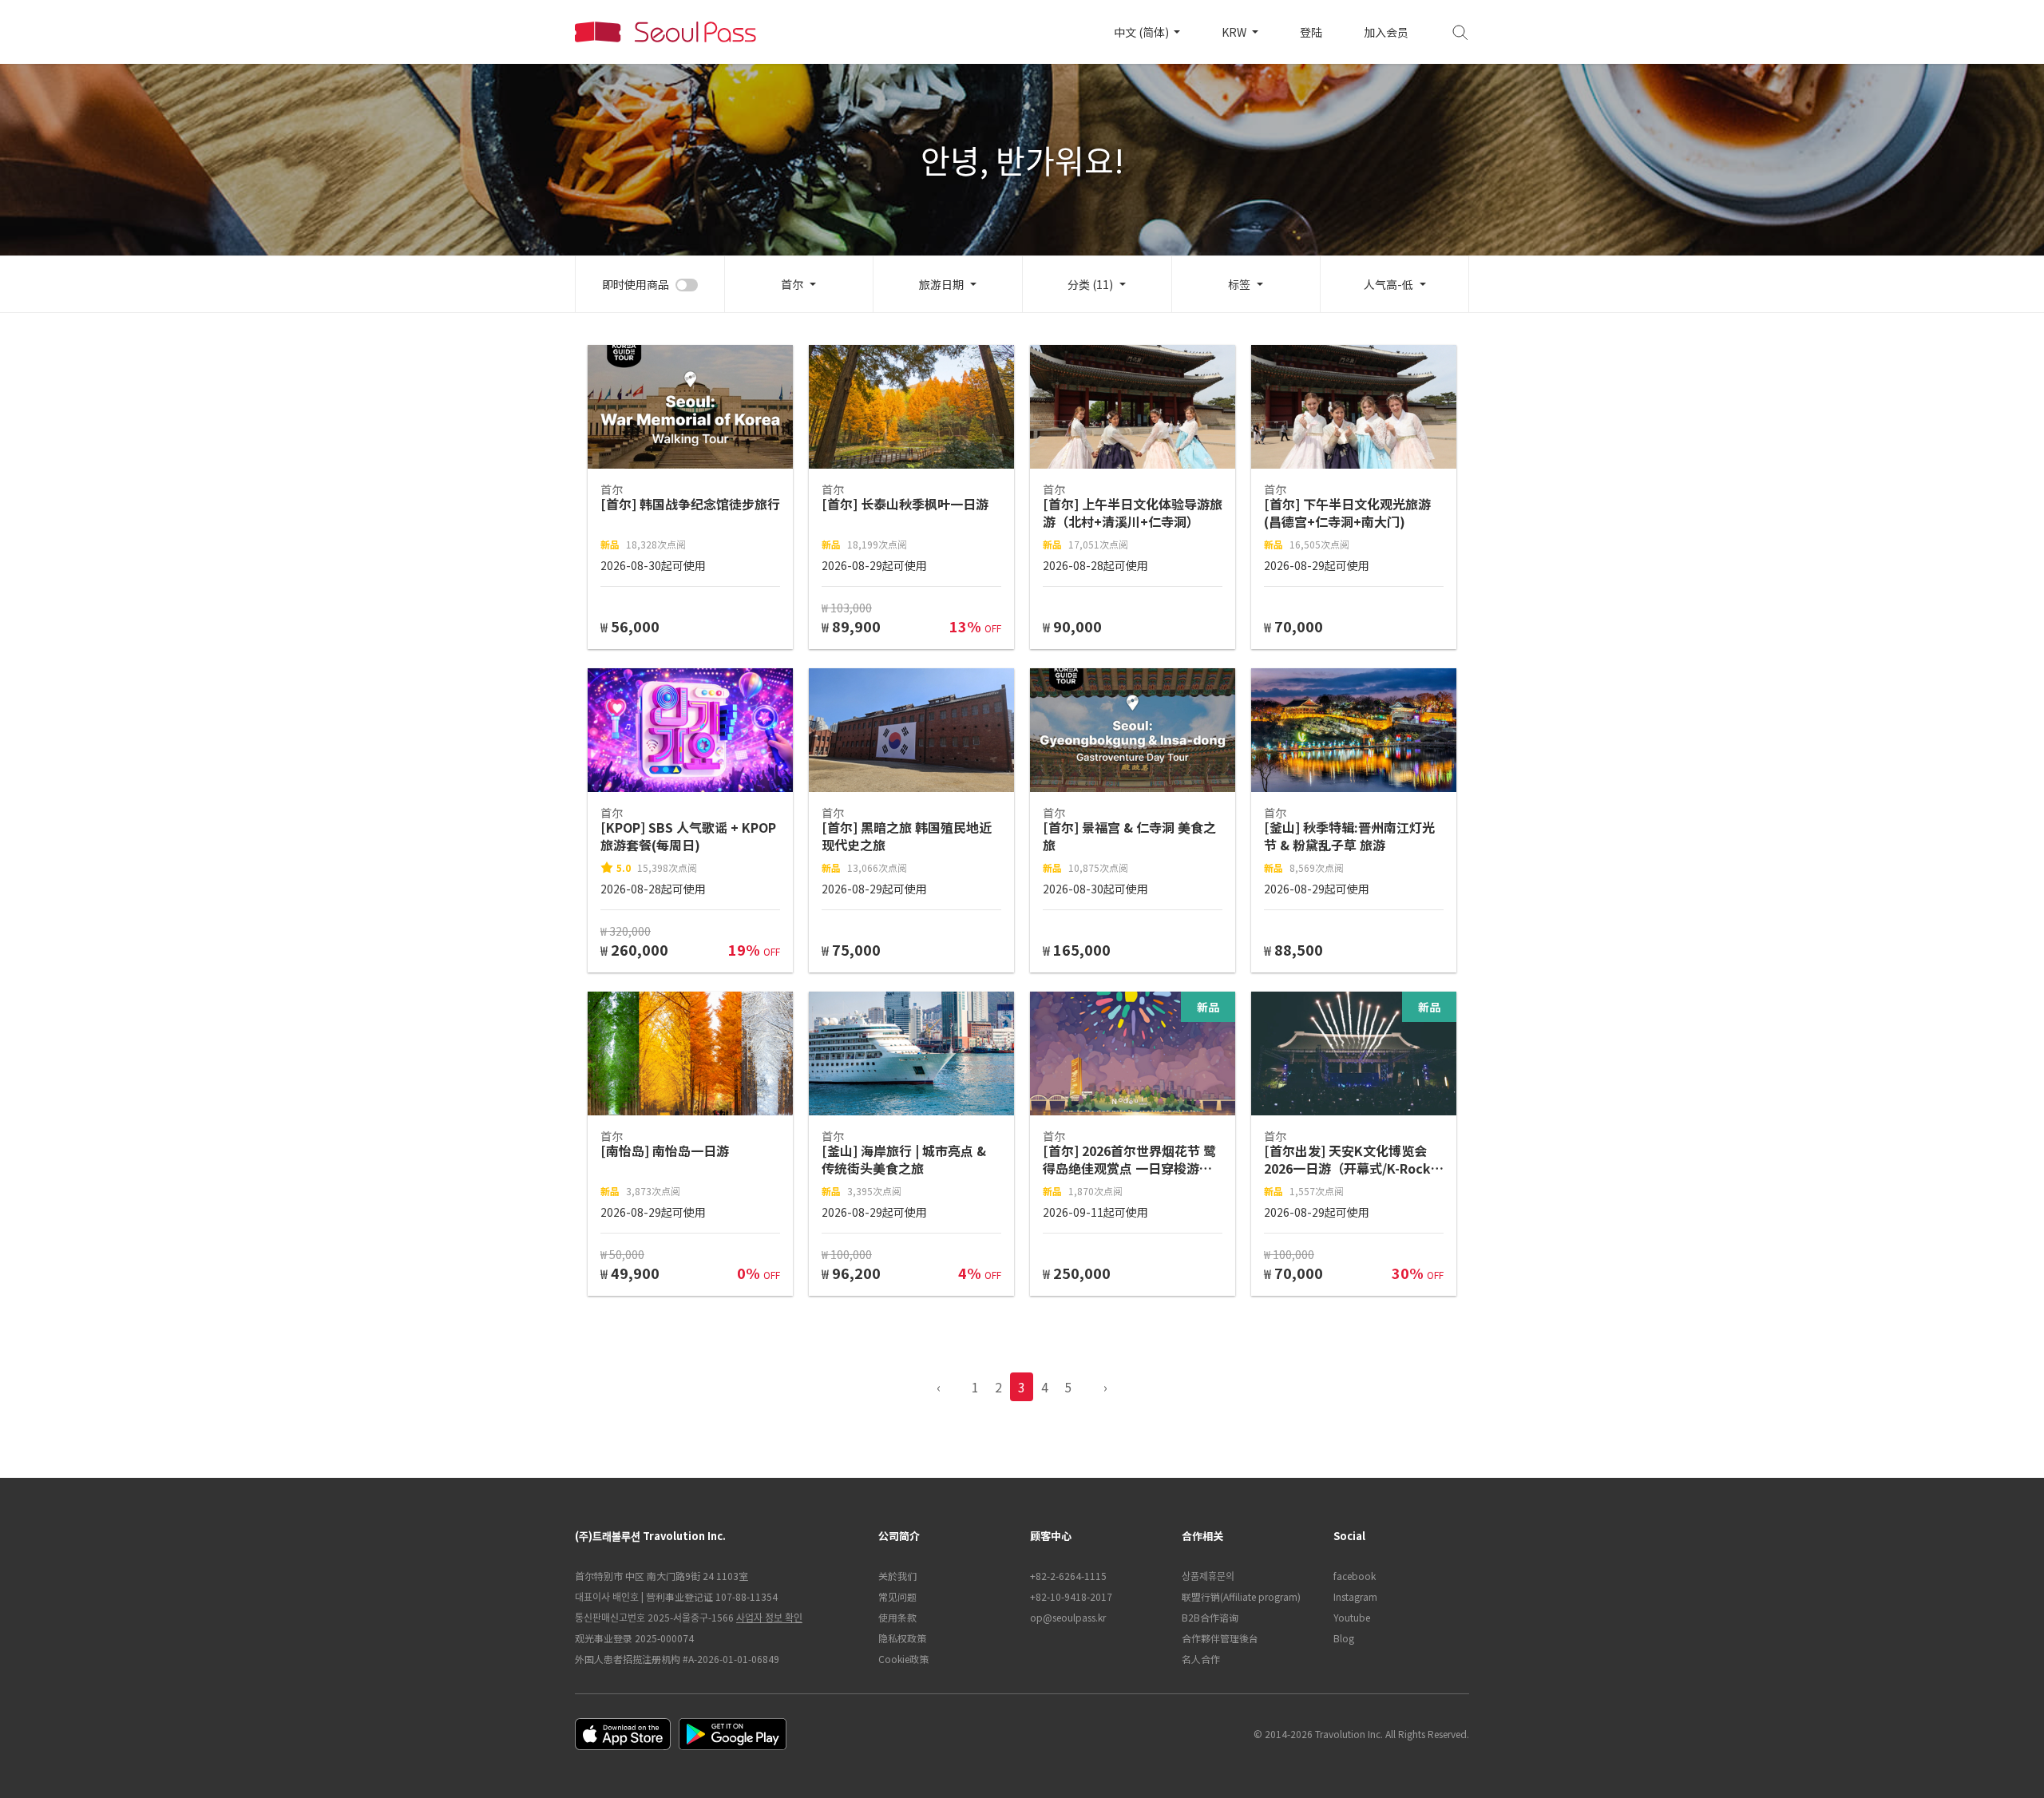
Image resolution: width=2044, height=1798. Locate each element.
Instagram (1355, 1596)
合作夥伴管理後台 (1220, 1638)
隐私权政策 (902, 1638)
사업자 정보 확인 (769, 1617)
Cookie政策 (903, 1659)
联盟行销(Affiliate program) (1241, 1596)
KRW (1235, 32)
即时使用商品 (636, 284)
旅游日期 (941, 284)
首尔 (792, 284)
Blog (1344, 1638)
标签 (1239, 284)
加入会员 (1386, 32)
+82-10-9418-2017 (1071, 1596)
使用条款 (897, 1617)
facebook (1355, 1576)
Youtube (1352, 1617)
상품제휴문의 (1208, 1576)
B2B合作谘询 (1210, 1617)
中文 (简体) (1143, 32)
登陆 (1311, 32)
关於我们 (897, 1576)
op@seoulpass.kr (1068, 1617)
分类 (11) (1090, 284)
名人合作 (1201, 1659)
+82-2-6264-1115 (1068, 1576)
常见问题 (897, 1596)
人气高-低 (1388, 284)
